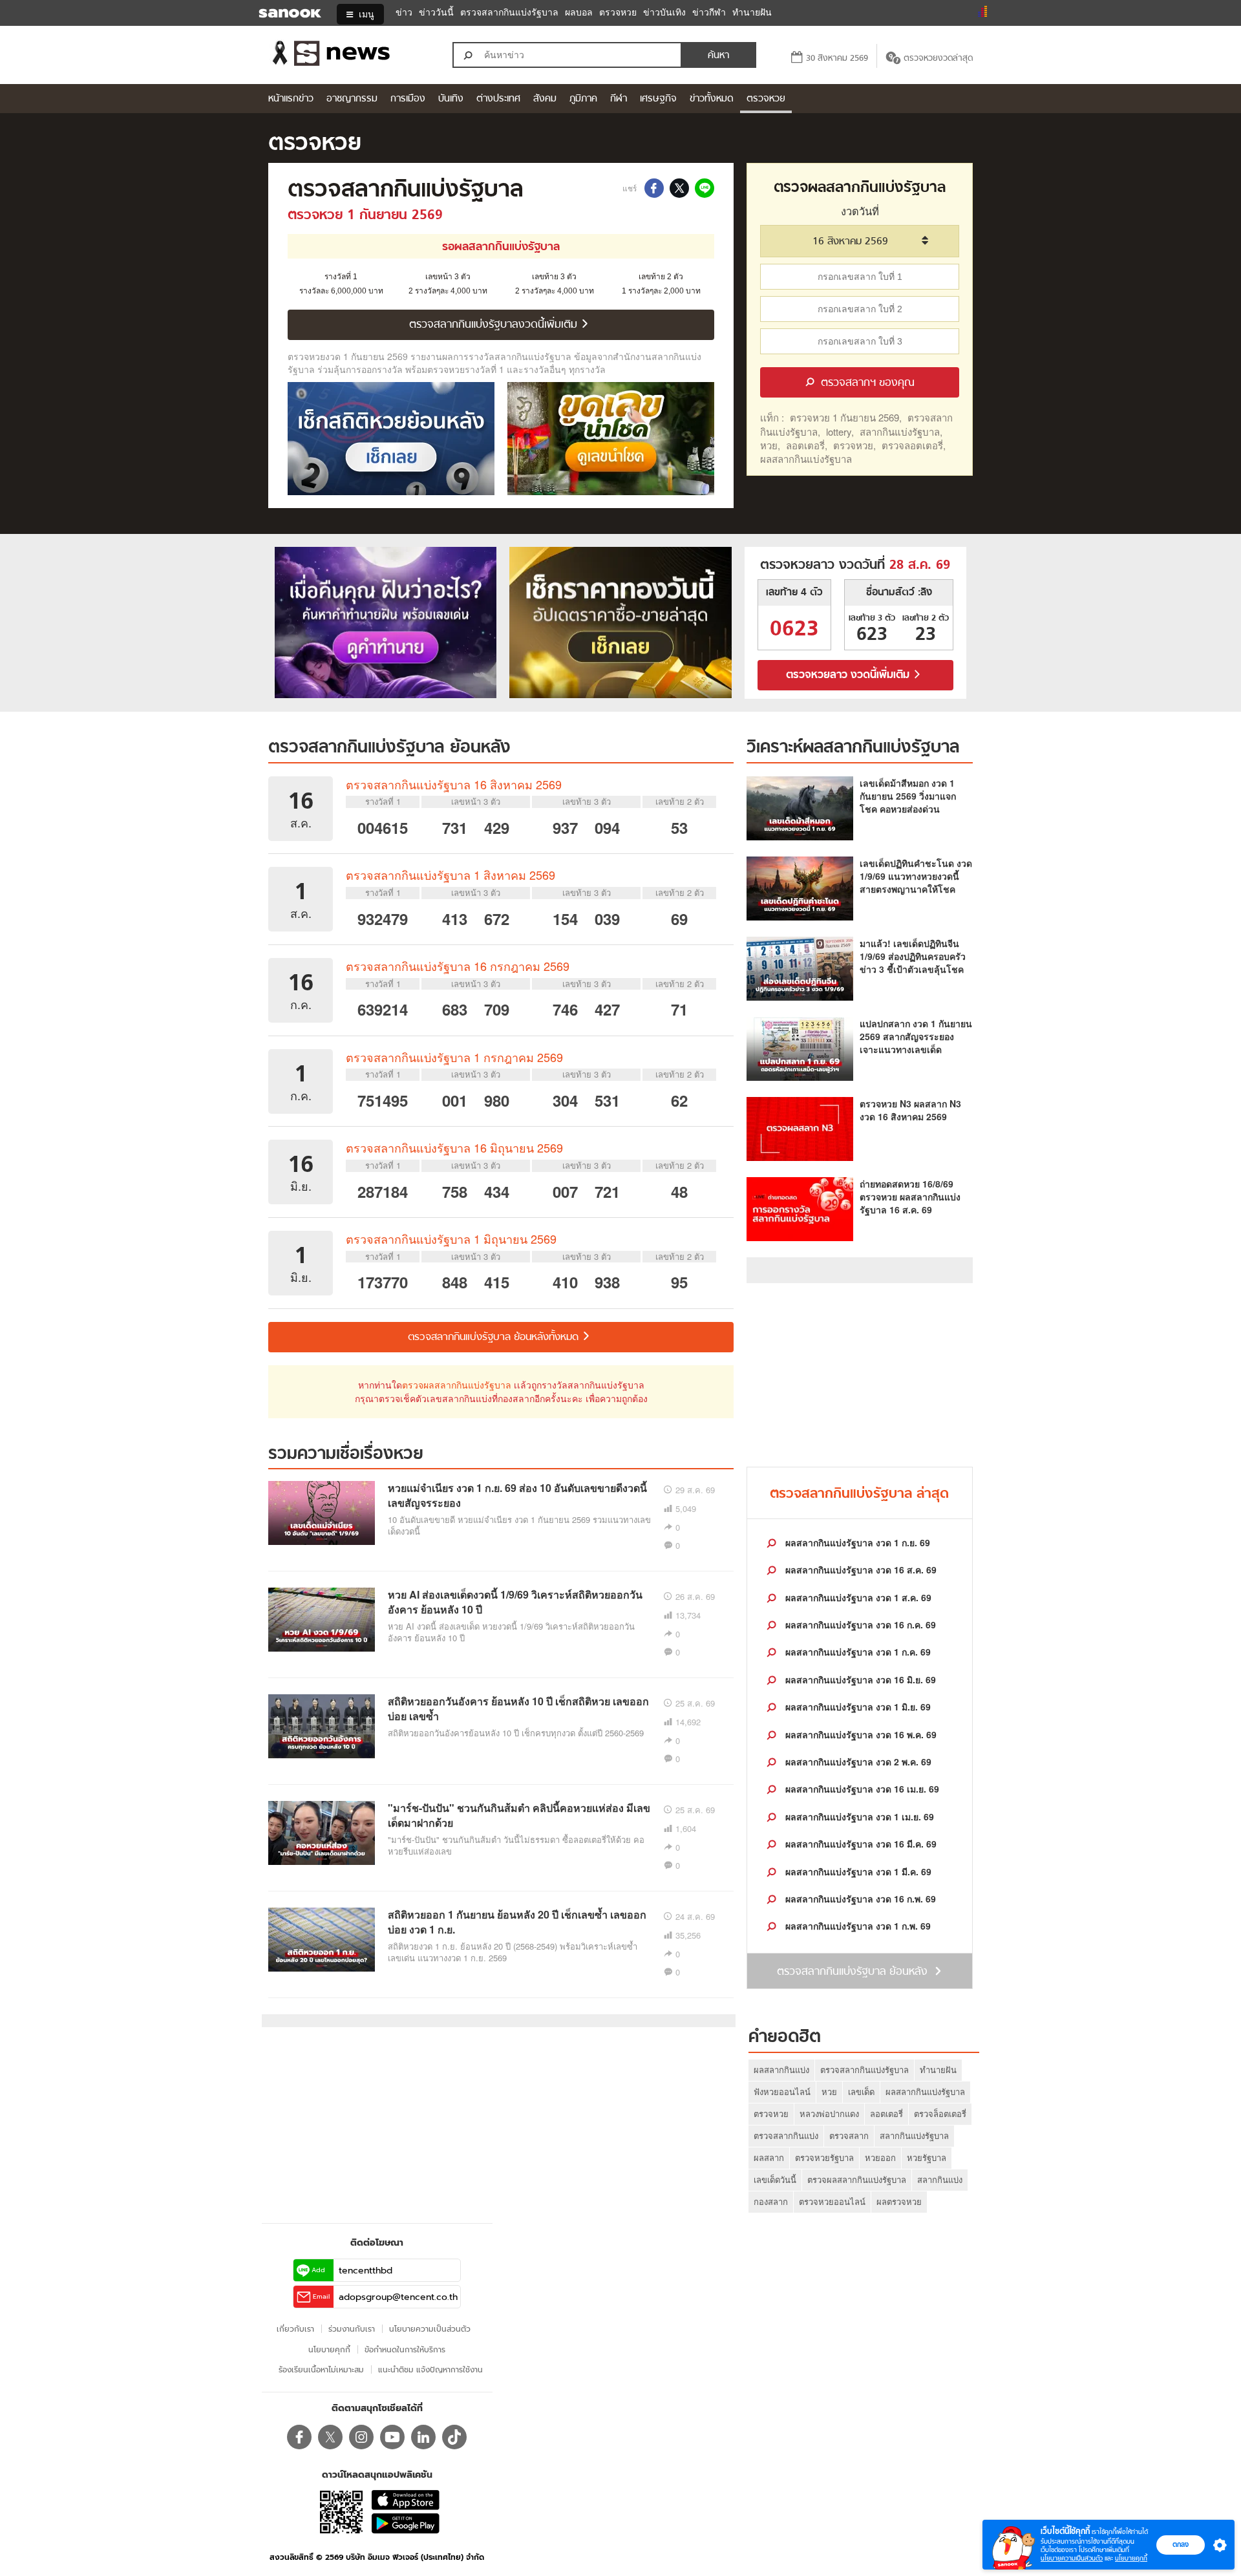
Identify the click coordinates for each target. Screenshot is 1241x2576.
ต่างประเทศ (498, 99)
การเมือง (408, 99)
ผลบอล (579, 13)
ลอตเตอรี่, (807, 445)
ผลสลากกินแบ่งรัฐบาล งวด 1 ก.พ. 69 (857, 1926)
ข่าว (404, 13)
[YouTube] (392, 2437)
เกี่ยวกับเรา (295, 2329)
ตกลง (1181, 2544)
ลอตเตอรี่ (886, 2113)
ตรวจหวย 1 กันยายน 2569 (365, 216)
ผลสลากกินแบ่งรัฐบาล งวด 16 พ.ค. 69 (860, 1734)
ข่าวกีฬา (709, 13)
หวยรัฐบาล (927, 2157)
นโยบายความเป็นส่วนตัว (1072, 2558)
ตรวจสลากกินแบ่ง (786, 2135)
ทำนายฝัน (752, 13)
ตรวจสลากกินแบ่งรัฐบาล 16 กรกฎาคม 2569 (458, 966)
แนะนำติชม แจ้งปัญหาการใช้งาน (430, 2369)
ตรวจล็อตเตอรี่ (940, 2113)
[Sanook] (281, 14)
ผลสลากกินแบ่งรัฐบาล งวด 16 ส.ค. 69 (860, 1570)
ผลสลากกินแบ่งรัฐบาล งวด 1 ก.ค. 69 (857, 1652)
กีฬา (619, 99)
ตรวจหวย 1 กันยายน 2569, (846, 417)
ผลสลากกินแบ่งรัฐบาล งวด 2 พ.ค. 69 (857, 1762)
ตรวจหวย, (854, 445)
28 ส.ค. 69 (920, 566)
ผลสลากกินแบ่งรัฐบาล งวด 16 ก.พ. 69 (859, 1899)
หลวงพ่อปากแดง (829, 2113)
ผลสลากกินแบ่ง (781, 2070)
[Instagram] (361, 2437)
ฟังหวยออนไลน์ (782, 2092)
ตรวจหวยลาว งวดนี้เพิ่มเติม (849, 676)
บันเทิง (451, 99)
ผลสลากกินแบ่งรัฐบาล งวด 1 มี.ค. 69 (857, 1871)
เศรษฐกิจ (658, 99)
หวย (829, 2092)
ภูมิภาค (583, 99)
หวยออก (880, 2157)
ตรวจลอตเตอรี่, (914, 445)
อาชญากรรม (352, 99)
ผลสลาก (769, 2157)
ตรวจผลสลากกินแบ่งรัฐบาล (457, 1385)
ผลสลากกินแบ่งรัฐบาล (806, 459)
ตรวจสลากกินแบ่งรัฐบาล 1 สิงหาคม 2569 (451, 875)
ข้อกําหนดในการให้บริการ (405, 2349)
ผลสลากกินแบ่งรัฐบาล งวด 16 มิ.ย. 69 (859, 1679)
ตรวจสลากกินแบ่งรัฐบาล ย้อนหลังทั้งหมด (495, 1337)
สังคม (545, 99)
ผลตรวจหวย (899, 2201)
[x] (330, 2437)
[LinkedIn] (423, 2437)
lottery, (840, 431)
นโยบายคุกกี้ (1131, 2558)
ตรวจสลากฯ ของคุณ (866, 383)
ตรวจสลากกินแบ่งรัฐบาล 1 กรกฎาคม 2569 (454, 1057)
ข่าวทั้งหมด (712, 99)
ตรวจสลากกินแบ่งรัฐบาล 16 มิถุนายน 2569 (454, 1147)
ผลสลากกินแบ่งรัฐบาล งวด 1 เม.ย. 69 (858, 1816)
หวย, (770, 445)
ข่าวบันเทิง (664, 13)
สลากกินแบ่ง (940, 2179)
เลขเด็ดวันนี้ (775, 2179)
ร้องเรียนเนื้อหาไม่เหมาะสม (321, 2369)
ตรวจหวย (618, 13)
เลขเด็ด (861, 2092)
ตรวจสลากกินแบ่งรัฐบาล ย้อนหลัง (389, 748)
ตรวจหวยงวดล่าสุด (938, 59)
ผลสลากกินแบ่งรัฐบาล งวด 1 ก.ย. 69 (856, 1542)
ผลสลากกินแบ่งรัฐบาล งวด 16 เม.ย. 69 (861, 1789)
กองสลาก (771, 2201)
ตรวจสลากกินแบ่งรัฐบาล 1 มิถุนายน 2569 (451, 1239)
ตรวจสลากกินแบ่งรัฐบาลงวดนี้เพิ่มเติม (495, 325)
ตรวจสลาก (849, 2135)
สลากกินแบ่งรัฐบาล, (901, 431)
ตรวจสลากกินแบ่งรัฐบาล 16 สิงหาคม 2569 (454, 784)
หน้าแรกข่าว (291, 99)
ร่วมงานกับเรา (352, 2329)
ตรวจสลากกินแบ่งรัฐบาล (509, 13)
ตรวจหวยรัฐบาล (824, 2157)
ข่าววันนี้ (436, 13)
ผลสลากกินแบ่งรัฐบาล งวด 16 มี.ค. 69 (860, 1844)
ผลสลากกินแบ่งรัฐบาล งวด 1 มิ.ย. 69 (857, 1707)
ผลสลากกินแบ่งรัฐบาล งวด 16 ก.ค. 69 (859, 1624)
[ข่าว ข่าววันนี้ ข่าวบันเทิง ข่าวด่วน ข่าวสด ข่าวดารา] (348, 55)
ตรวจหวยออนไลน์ (832, 2201)
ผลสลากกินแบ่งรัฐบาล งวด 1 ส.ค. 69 (857, 1597)
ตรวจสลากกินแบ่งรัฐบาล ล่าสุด (859, 1494)
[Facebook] (299, 2437)
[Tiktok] (454, 2437)
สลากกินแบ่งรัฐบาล (914, 2135)
